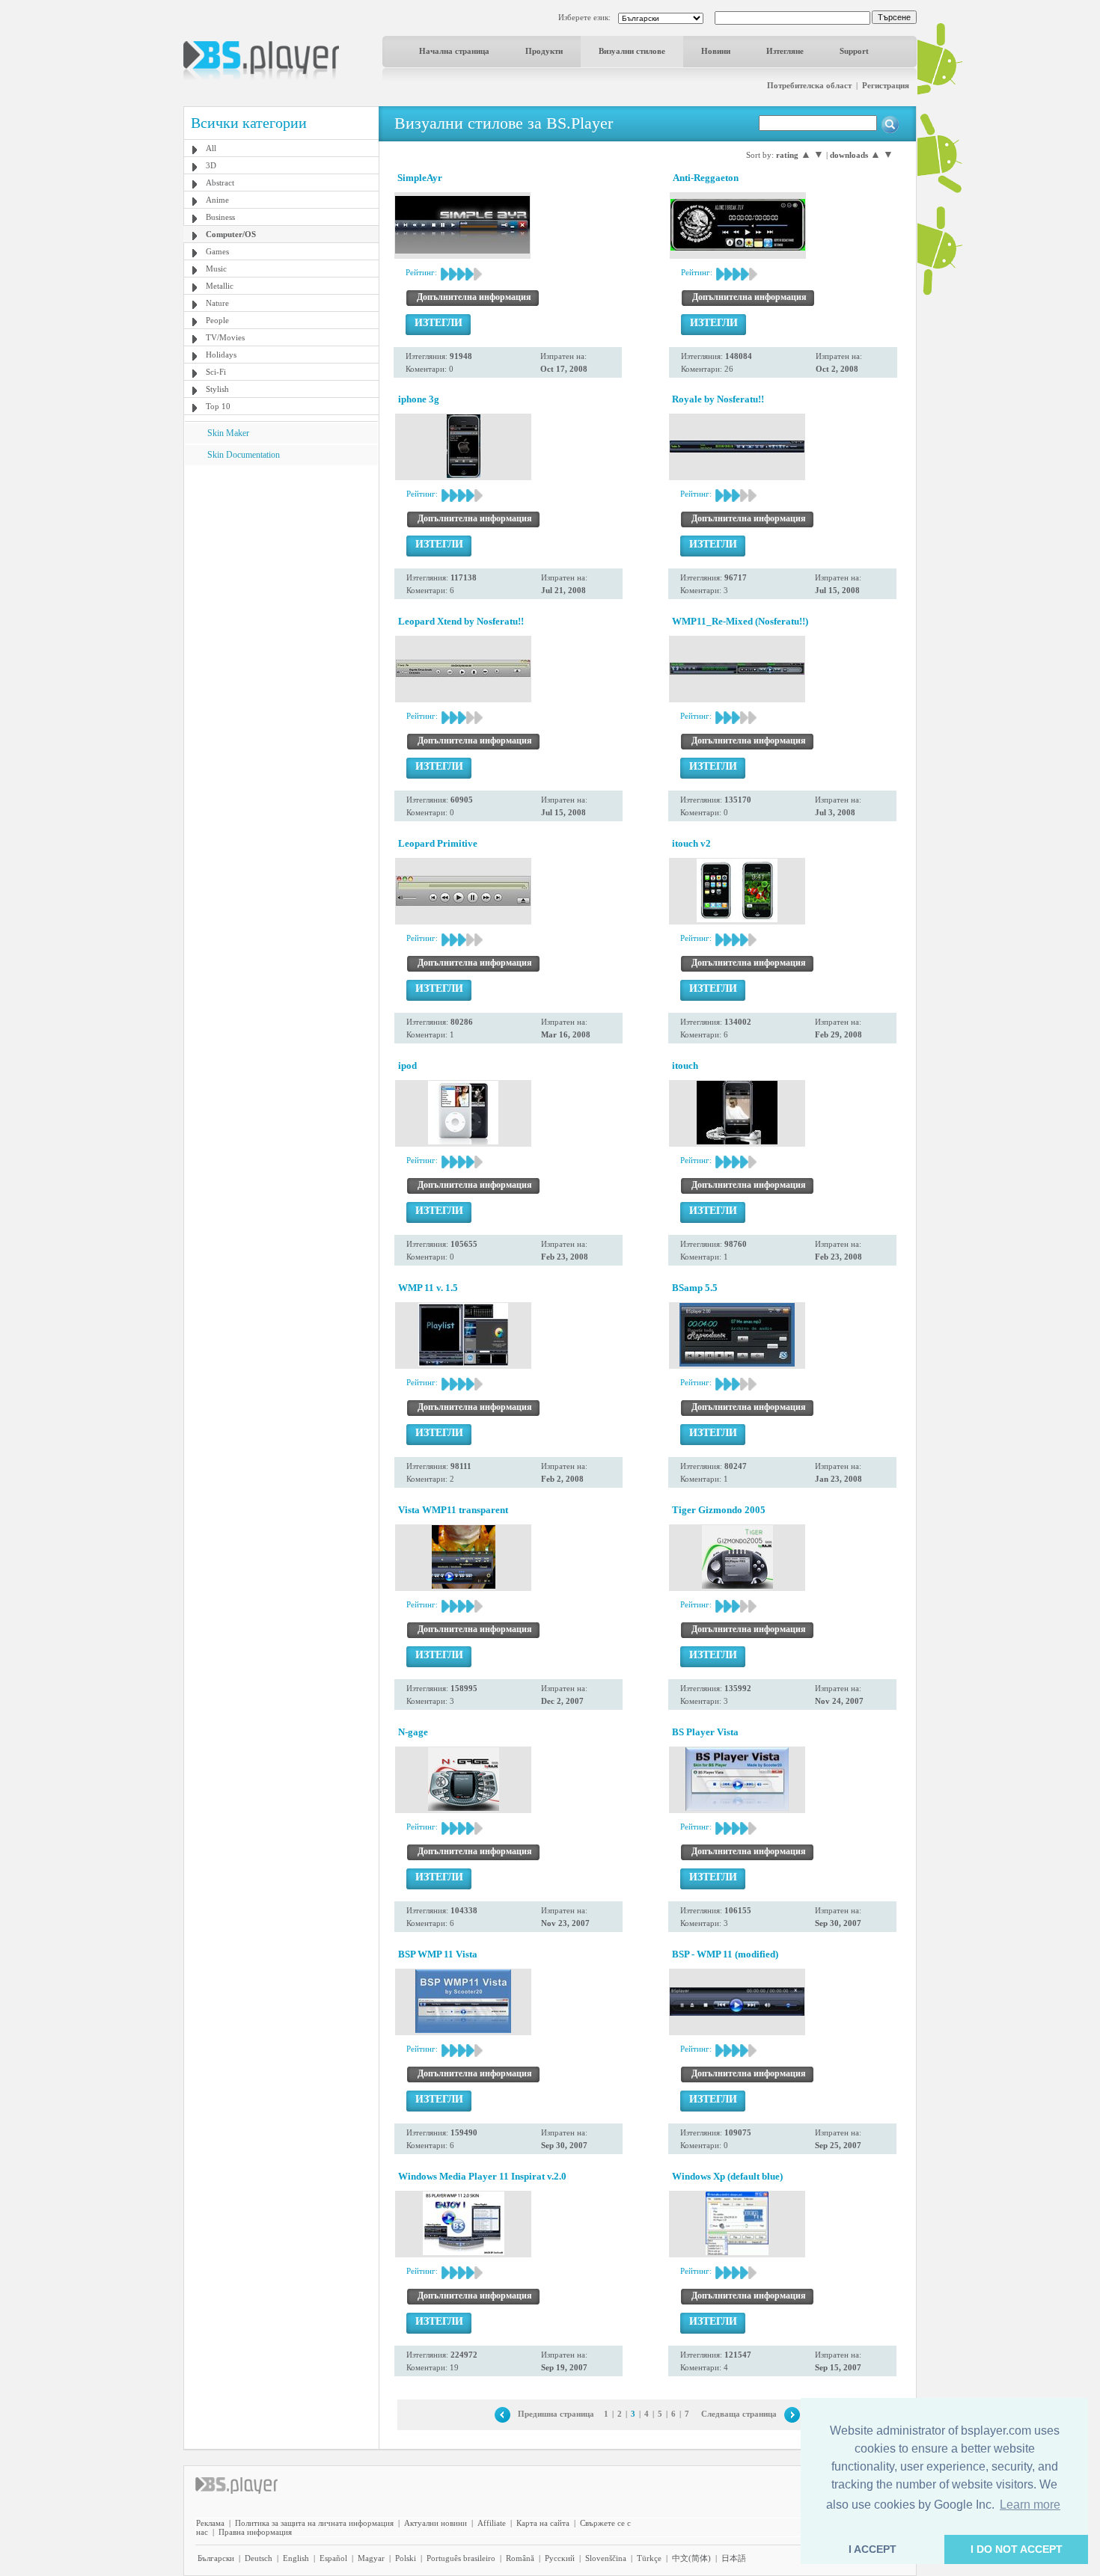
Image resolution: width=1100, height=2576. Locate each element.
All (211, 148)
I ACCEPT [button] (873, 2549)
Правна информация (255, 2532)
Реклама (210, 2523)
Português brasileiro (461, 2558)
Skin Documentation (244, 455)
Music (216, 269)
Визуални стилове (632, 51)
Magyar (371, 2558)
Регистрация (886, 85)
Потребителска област (809, 85)
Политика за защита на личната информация (314, 2523)
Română (520, 2558)
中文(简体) (691, 2558)
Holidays (221, 355)
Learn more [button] (1030, 2505)
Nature (217, 303)
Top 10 (218, 406)
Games (217, 251)
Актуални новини (436, 2523)
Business (220, 217)
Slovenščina (606, 2558)
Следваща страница (739, 2414)
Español (333, 2558)
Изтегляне (785, 51)
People (217, 320)
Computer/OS (231, 234)
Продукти (544, 51)
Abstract (220, 183)
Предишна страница (556, 2414)
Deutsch (259, 2558)
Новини (716, 51)
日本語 (734, 2558)
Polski (406, 2558)
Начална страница (454, 51)
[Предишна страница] (502, 2414)
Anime (217, 200)
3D (211, 165)
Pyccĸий (560, 2558)
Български (216, 2558)
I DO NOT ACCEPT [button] (1017, 2549)
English (296, 2558)
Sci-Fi (216, 372)
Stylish (217, 389)
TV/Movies (225, 337)
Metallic (220, 286)
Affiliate (492, 2523)
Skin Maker (228, 433)
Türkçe (649, 2558)
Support (854, 51)
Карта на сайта (543, 2523)
